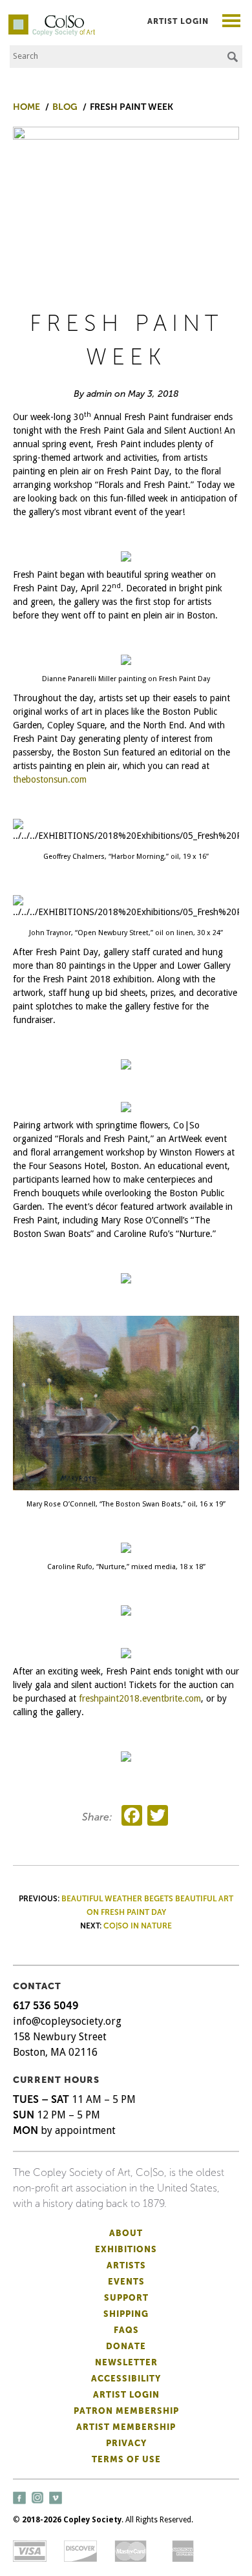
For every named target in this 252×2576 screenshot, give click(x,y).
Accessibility (126, 2379)
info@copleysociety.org (67, 2021)
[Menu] (232, 22)
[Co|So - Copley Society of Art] (52, 19)
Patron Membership (126, 2411)
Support (126, 2298)
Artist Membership (126, 2427)
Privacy (126, 2443)
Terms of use (126, 2459)
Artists (126, 2265)
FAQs (126, 2330)
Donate (126, 2346)
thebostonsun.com (50, 779)
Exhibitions (126, 2249)
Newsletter (126, 2362)
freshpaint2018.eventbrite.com (140, 1698)
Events (126, 2282)
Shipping (126, 2314)
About (126, 2233)
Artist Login (178, 21)
